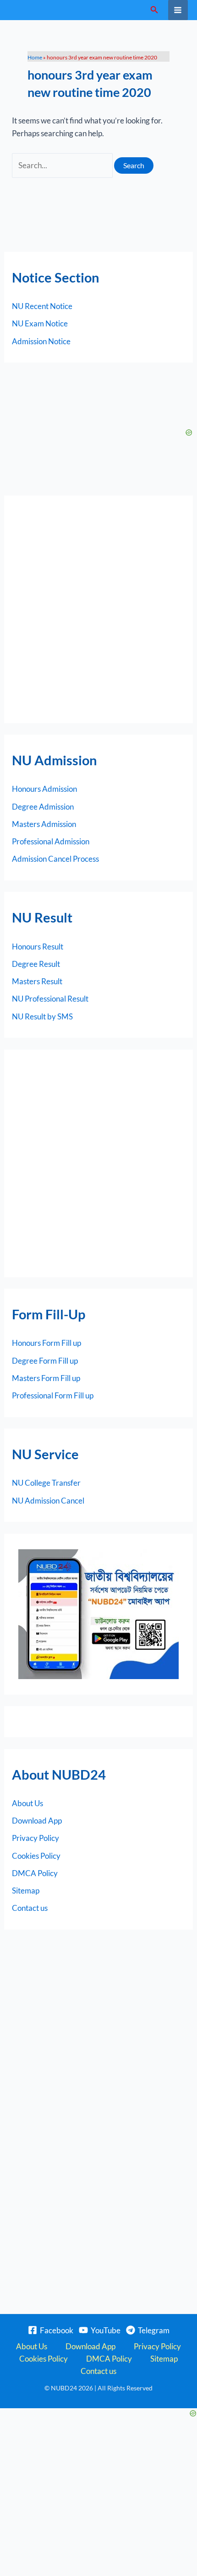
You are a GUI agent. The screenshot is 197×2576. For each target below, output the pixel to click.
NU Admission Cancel (48, 1501)
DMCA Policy (35, 1873)
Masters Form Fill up (46, 1378)
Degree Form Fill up (45, 1361)
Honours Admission (44, 789)
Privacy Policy (36, 1838)
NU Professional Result (50, 999)
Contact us (30, 1908)
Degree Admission (43, 807)
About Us (27, 1803)
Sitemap (26, 1891)
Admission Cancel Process (55, 859)
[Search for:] (63, 165)
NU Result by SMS (42, 1016)
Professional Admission (51, 841)
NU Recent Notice (42, 306)
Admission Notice (41, 341)
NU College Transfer (46, 1483)
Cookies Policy (36, 1856)
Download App (37, 1821)
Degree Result (36, 964)
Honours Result (38, 947)
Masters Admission (44, 824)
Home (35, 57)
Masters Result (37, 981)
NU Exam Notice (40, 323)
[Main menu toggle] (178, 10)
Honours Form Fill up (47, 1343)
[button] (154, 10)
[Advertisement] (98, 609)
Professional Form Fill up (53, 1395)
